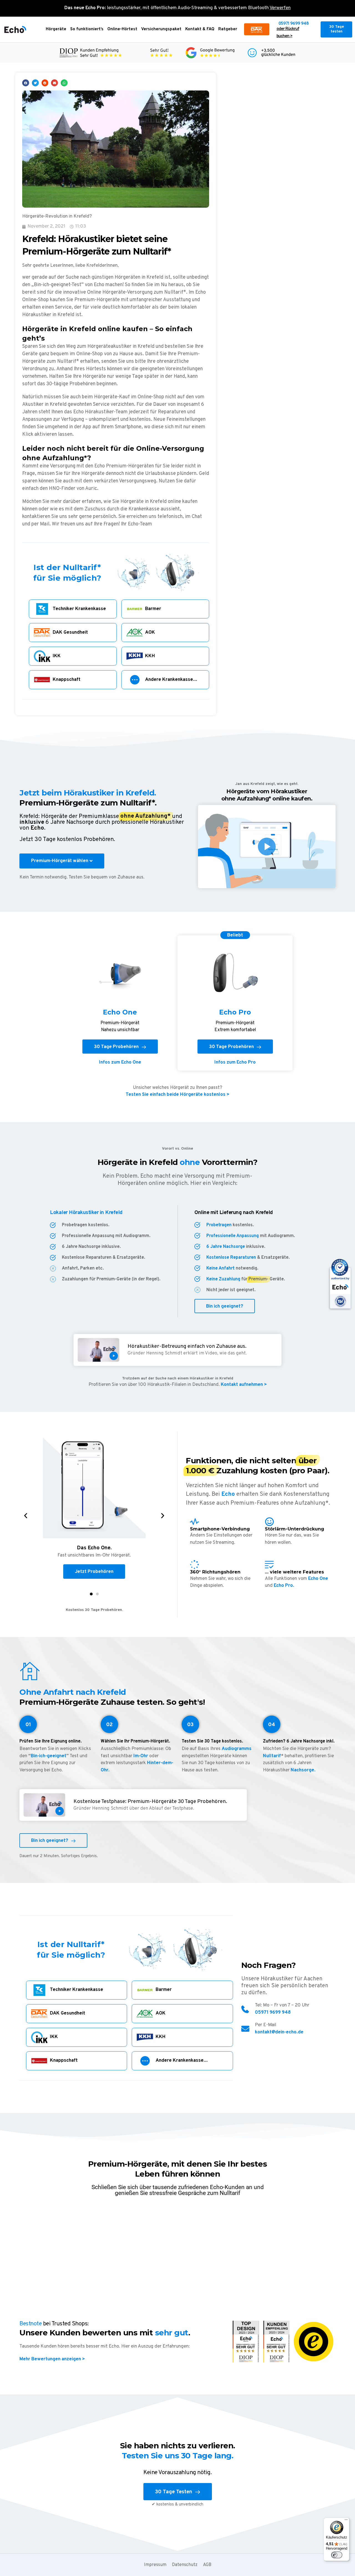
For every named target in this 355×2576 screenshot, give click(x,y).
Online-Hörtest (122, 29)
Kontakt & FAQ (200, 29)
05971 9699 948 (294, 24)
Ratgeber (228, 29)
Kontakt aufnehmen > (243, 1385)
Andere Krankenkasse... (171, 680)
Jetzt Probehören (94, 1572)
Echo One (318, 1579)
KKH (150, 656)
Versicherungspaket (161, 29)
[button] (26, 83)
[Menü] (346, 2521)
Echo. (38, 828)
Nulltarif (272, 1756)
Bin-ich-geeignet (49, 1756)
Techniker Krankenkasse (79, 609)
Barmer (153, 609)
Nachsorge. (303, 1770)
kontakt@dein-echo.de (279, 2032)
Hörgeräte (56, 29)
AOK (150, 633)
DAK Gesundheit (70, 633)
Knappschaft (67, 680)
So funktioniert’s (87, 29)
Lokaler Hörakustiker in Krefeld (86, 1213)
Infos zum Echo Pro (235, 1062)
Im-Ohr (141, 1756)
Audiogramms (237, 1749)
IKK (57, 656)
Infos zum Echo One (120, 1062)
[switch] (337, 2555)
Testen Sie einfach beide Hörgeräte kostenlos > (177, 1095)
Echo (228, 1494)
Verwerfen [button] (280, 8)
